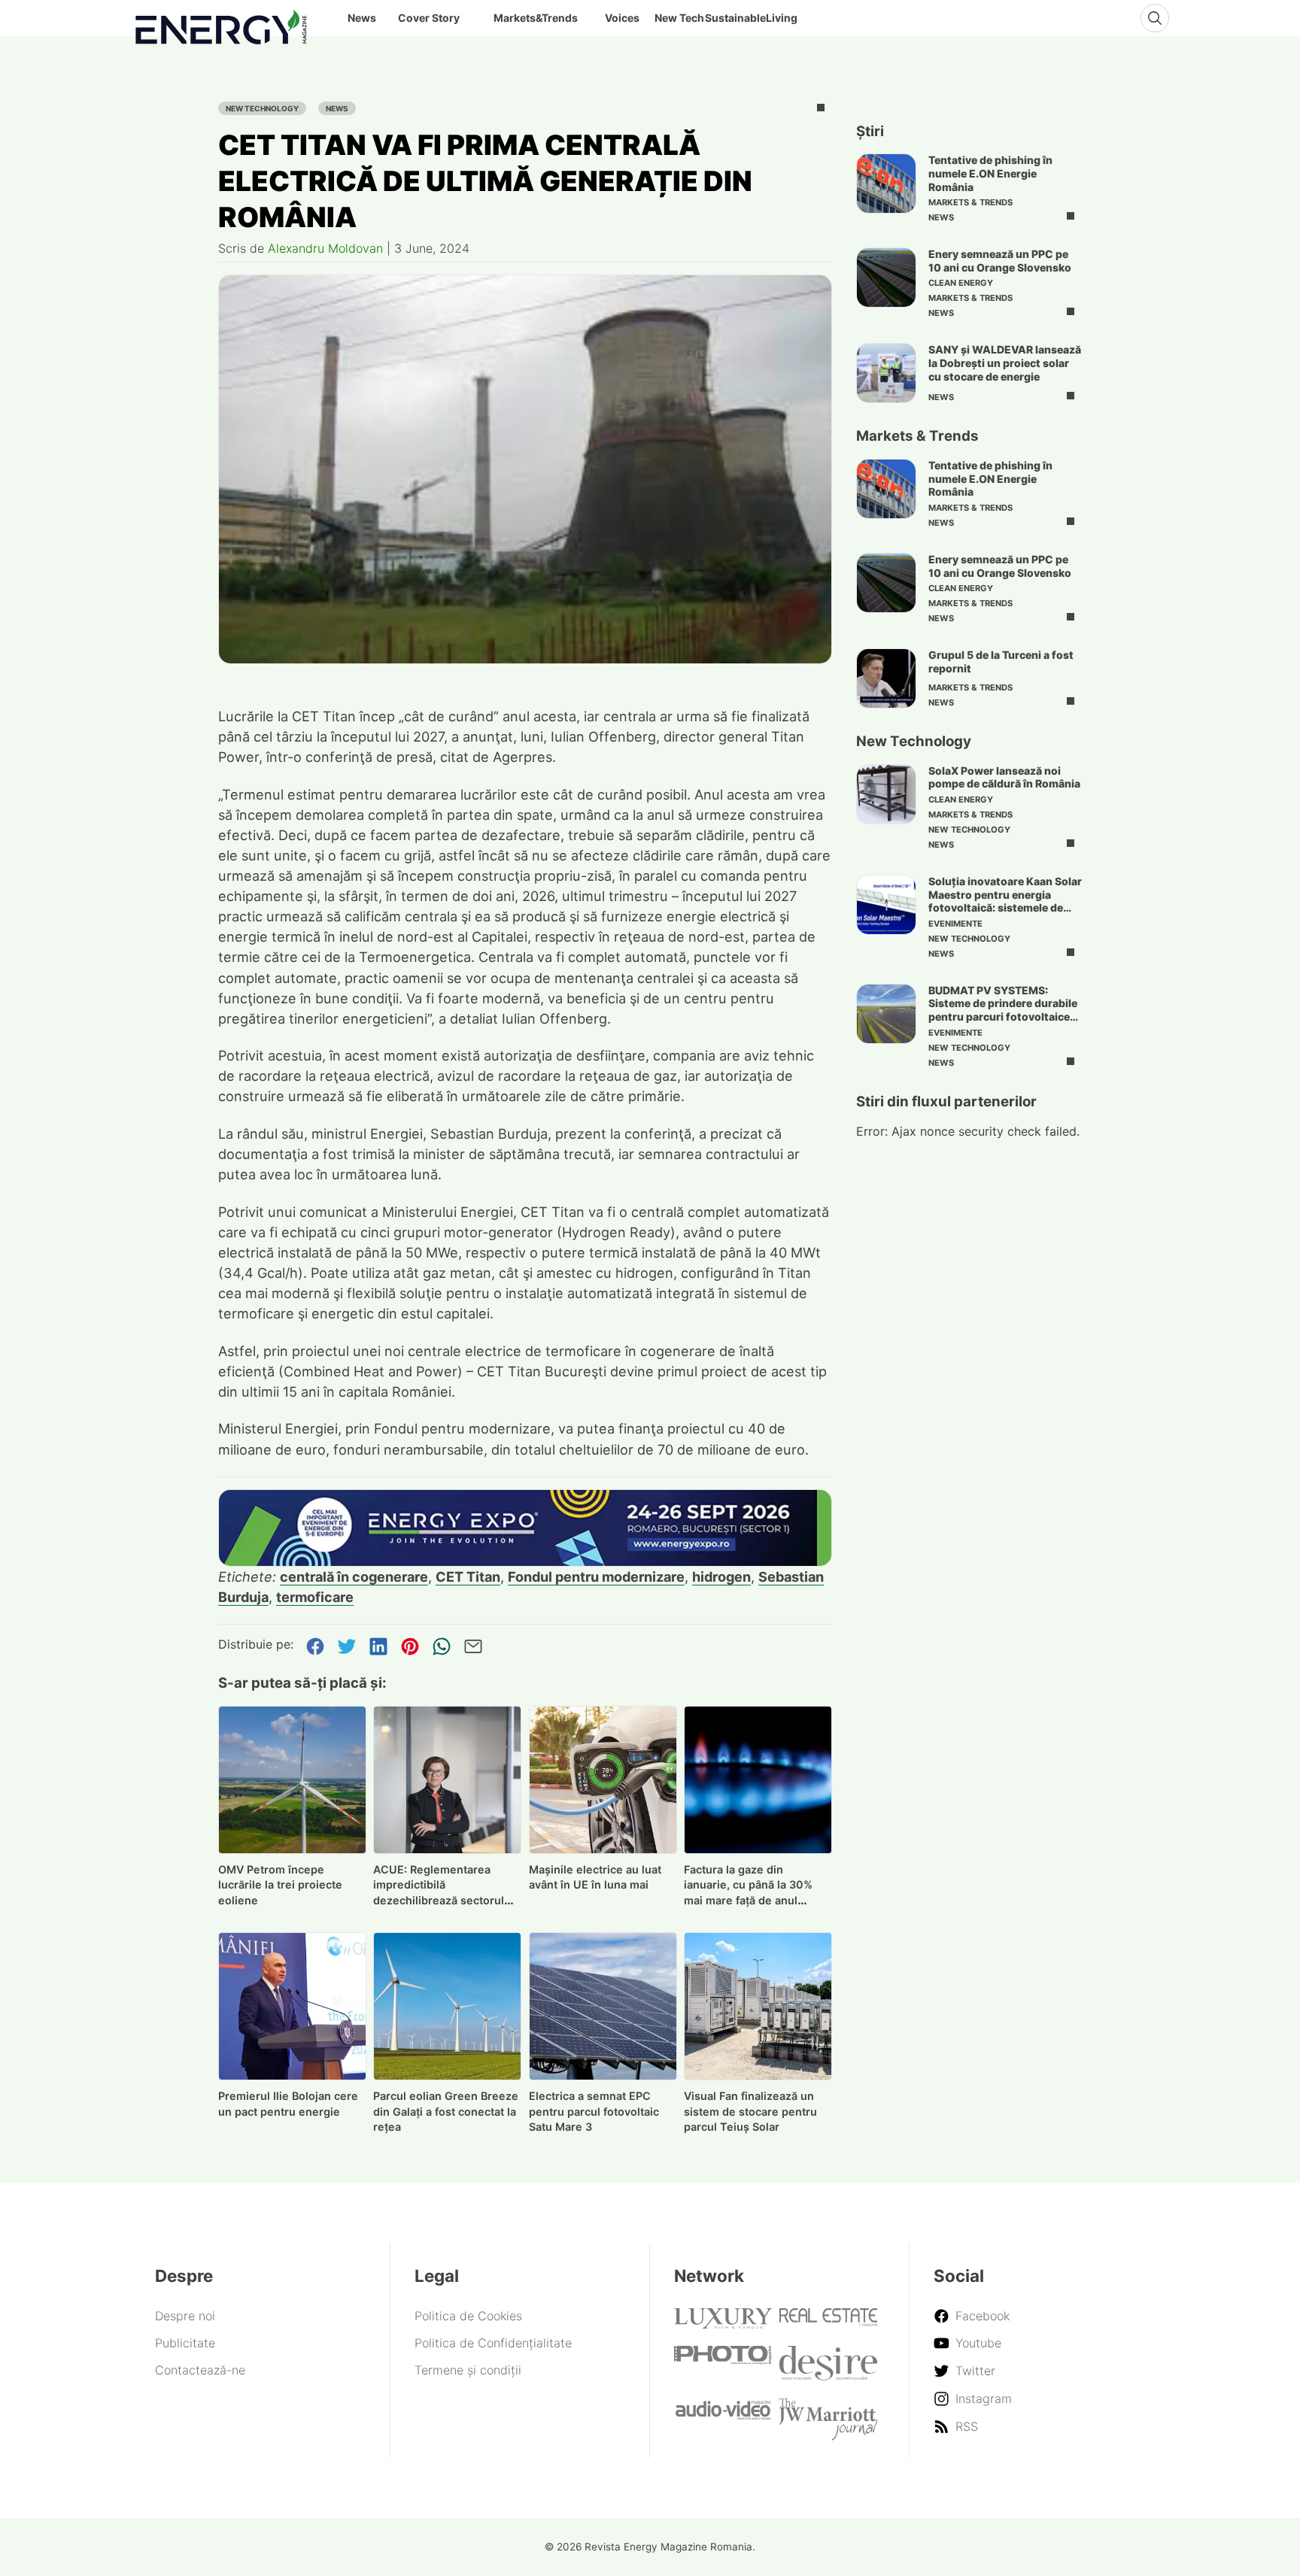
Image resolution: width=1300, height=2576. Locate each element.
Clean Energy (961, 283)
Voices (622, 18)
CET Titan (468, 1576)
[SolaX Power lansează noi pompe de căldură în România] (886, 794)
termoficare (315, 1597)
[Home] (221, 24)
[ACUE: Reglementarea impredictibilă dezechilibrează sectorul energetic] (447, 1780)
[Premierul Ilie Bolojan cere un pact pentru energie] (292, 2006)
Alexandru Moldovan (325, 248)
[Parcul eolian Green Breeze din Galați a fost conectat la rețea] (447, 2006)
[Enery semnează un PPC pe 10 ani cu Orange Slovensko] (886, 278)
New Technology (262, 108)
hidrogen (721, 1576)
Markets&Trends (536, 18)
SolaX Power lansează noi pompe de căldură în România (1004, 777)
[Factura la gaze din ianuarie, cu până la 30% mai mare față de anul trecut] (758, 1780)
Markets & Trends (970, 202)
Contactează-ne (200, 2370)
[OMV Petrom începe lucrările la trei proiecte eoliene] (292, 1780)
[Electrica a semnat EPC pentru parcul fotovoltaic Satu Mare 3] (603, 2006)
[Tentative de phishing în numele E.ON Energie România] (886, 184)
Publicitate (185, 2343)
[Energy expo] (525, 1528)
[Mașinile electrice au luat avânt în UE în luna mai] (603, 1780)
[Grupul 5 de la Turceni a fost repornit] (886, 678)
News (337, 108)
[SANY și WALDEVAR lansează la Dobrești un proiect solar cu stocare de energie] (886, 373)
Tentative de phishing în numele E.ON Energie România (990, 173)
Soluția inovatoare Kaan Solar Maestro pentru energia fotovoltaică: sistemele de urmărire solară (1005, 901)
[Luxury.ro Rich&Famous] (723, 2324)
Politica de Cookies (468, 2316)
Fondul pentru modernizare (596, 1576)
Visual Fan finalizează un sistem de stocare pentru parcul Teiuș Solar (750, 2112)
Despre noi (185, 2316)
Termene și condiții (468, 2370)
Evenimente (955, 924)
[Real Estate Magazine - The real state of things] (828, 2322)
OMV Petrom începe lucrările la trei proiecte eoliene (280, 1885)
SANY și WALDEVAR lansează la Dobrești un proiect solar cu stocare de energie (1005, 363)
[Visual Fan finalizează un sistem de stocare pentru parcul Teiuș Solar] (758, 2006)
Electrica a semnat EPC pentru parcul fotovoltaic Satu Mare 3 (594, 2112)
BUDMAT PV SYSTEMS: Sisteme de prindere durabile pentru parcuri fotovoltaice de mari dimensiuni (1003, 1010)
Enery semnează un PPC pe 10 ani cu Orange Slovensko (1000, 261)
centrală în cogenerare (354, 1576)
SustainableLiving (751, 18)
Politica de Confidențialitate (493, 2343)
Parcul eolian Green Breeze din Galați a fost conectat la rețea (446, 2112)
